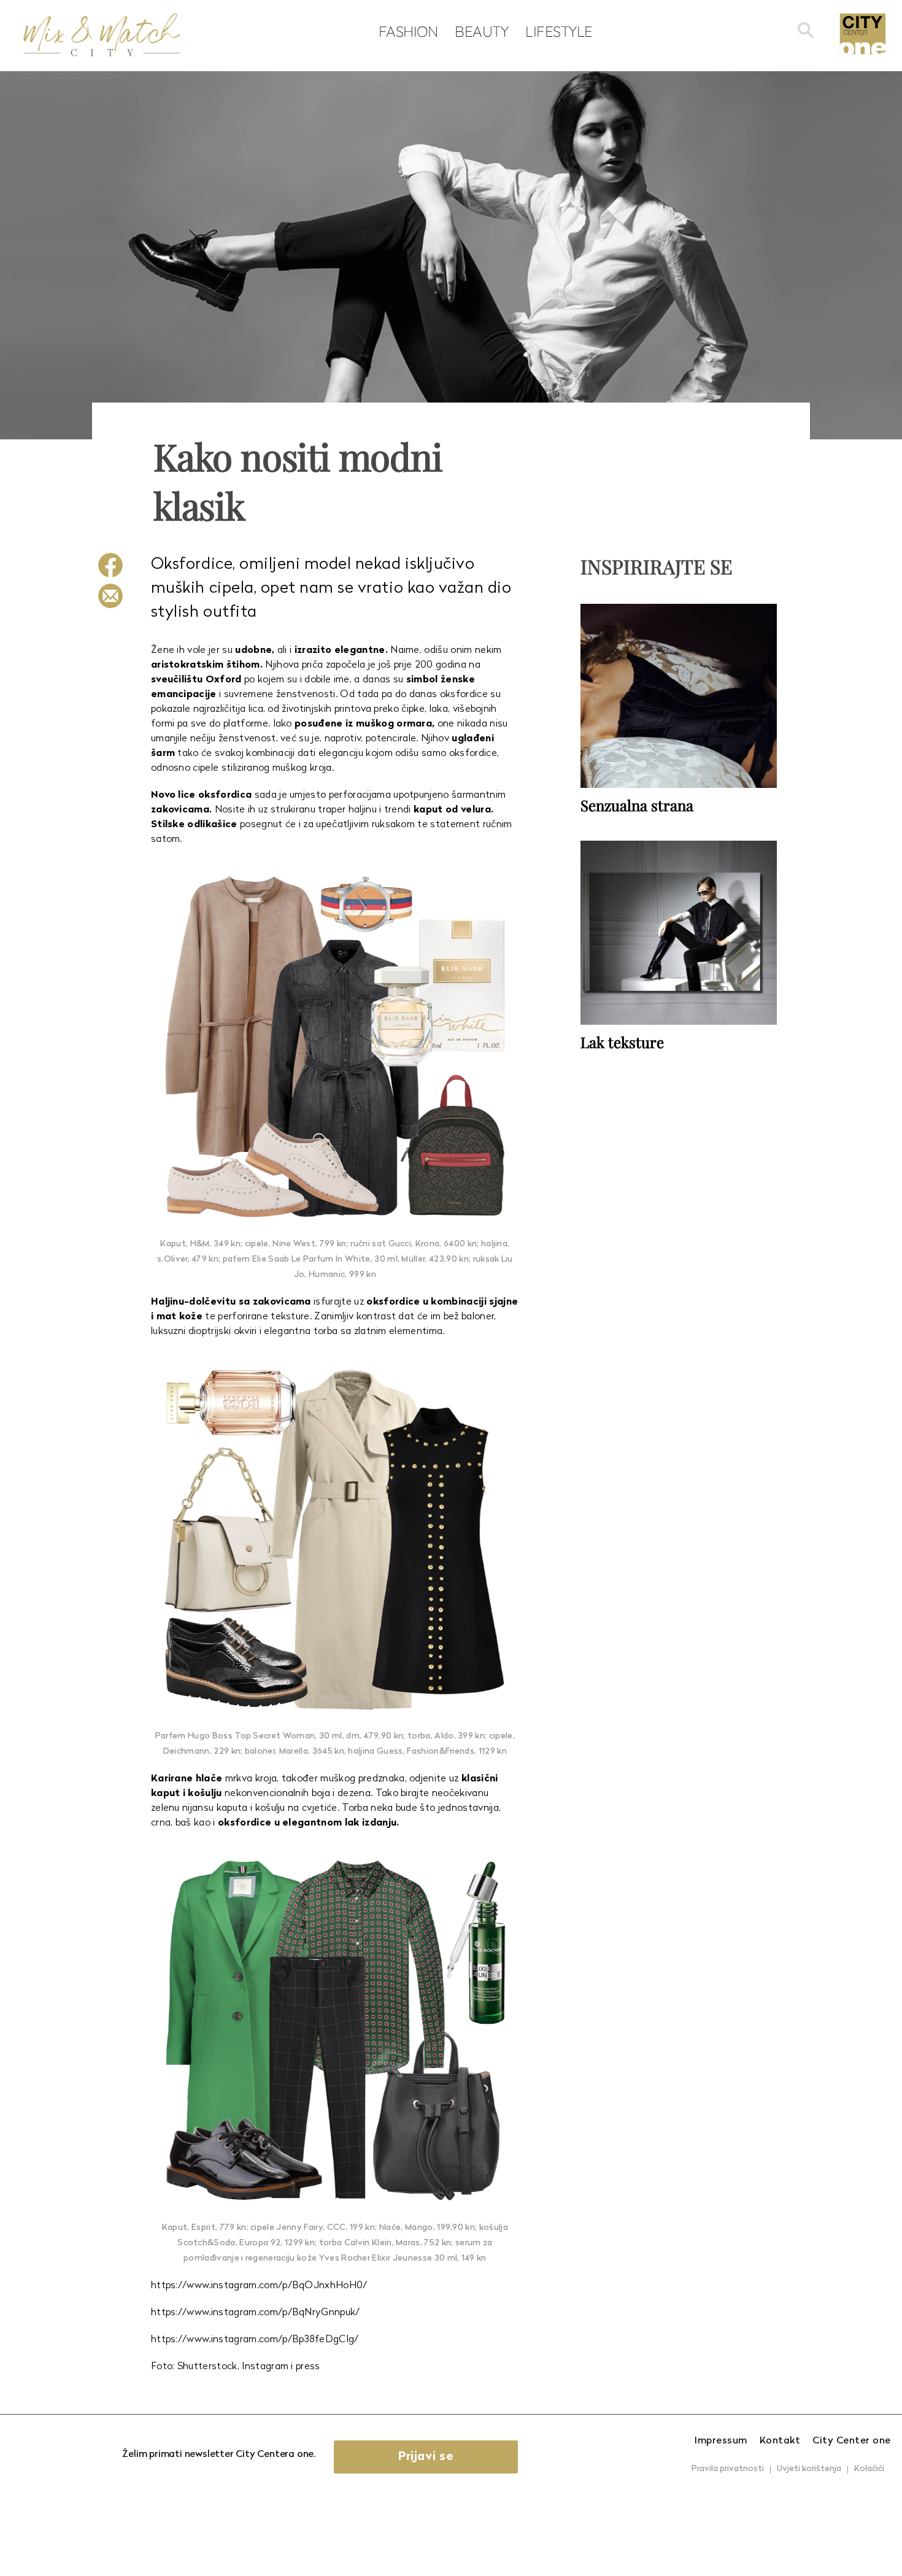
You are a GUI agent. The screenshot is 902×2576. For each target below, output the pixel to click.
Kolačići (869, 2469)
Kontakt (780, 2441)
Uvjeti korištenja (809, 2469)
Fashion (408, 31)
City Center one (852, 2441)
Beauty (481, 31)
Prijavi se (426, 2457)
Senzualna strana (637, 805)
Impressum (721, 2441)
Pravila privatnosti (728, 2469)
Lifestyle (559, 31)
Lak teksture (622, 1042)
